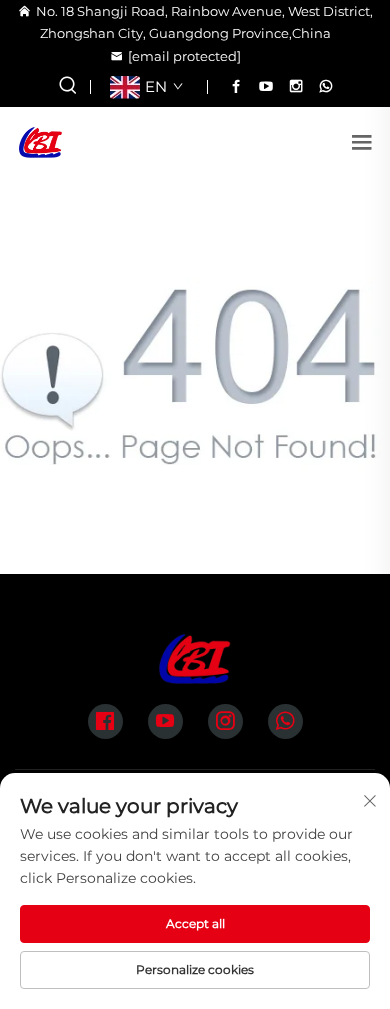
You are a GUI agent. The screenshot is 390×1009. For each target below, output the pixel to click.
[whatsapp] (326, 86)
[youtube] (266, 86)
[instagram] (296, 86)
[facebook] (236, 86)
